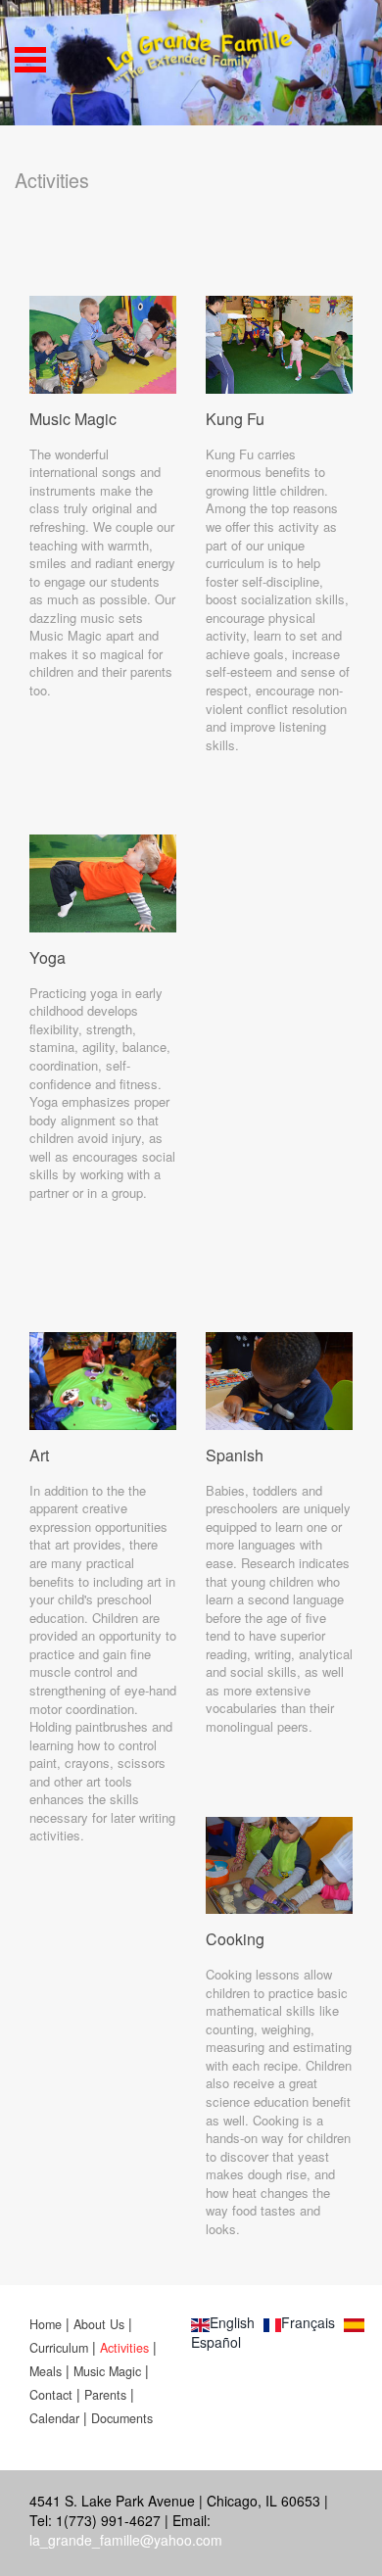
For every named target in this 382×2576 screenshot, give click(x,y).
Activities (124, 2348)
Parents (105, 2395)
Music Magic (109, 2371)
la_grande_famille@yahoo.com (126, 2540)
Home (46, 2324)
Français (308, 2322)
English (232, 2322)
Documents (122, 2418)
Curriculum (61, 2348)
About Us (99, 2324)
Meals (46, 2371)
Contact (53, 2395)
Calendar (54, 2418)
